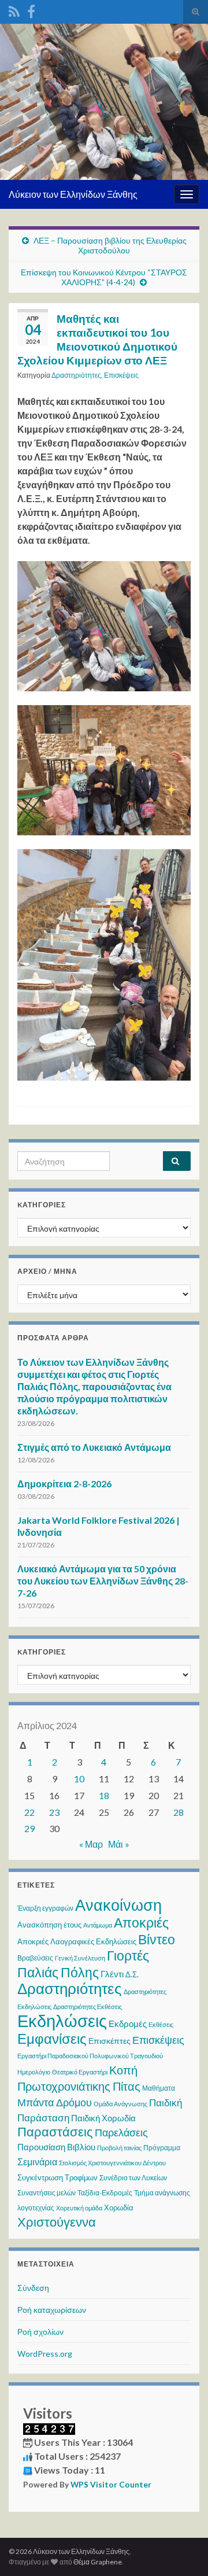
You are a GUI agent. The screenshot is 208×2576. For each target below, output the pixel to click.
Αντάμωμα (98, 1925)
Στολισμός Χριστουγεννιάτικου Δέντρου (112, 2163)
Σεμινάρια (37, 2162)
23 (54, 1812)
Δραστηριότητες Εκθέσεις (88, 2006)
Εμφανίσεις (52, 2038)
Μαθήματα (159, 2088)
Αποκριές (141, 1922)
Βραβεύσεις (35, 1958)
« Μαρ (91, 1844)
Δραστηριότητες (76, 375)
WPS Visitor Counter (111, 2485)
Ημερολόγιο (34, 2072)
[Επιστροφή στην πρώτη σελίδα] (104, 102)
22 (29, 1812)
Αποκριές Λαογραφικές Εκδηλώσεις (77, 1941)
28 (179, 1812)
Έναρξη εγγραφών (45, 1908)
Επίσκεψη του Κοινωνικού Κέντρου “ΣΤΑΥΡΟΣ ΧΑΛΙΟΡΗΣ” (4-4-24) (104, 277)
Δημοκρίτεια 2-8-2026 (64, 1484)
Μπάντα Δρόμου (55, 2102)
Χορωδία (119, 2208)
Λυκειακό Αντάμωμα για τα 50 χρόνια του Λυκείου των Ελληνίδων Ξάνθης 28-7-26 (103, 1581)
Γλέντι (112, 1974)
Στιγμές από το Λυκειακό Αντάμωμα (94, 1447)
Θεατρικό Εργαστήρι (80, 2072)
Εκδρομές (128, 2024)
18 (104, 1795)
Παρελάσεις (121, 2132)
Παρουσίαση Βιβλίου (56, 2147)
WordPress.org (45, 2354)
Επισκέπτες (109, 2041)
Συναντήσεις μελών (47, 2193)
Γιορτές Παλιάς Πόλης (83, 1964)
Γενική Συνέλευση (80, 1958)
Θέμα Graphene (98, 2562)
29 (29, 1828)
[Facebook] (31, 10)
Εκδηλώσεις (62, 2020)
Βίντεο (157, 1939)
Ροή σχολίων (40, 2332)
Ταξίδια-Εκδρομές (105, 2193)
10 (79, 1779)
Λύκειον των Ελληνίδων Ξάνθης (73, 194)
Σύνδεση (33, 2288)
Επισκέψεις (121, 375)
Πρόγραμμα (162, 2148)
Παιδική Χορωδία (103, 2118)
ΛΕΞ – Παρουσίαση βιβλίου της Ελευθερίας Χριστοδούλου (110, 245)
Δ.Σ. (132, 1974)
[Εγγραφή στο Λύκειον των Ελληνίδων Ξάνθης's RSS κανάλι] (14, 10)
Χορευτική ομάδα (79, 2208)
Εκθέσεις (161, 2024)
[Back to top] (182, 2550)
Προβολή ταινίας (119, 2148)
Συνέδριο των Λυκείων (133, 2178)
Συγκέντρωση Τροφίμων (57, 2177)
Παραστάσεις (55, 2131)
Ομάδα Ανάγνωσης (120, 2104)
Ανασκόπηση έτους (49, 1925)
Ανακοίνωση (118, 1905)
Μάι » (119, 1844)
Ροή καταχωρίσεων (52, 2310)
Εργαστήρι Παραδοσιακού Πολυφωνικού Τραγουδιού (90, 2056)
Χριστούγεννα (57, 2222)
